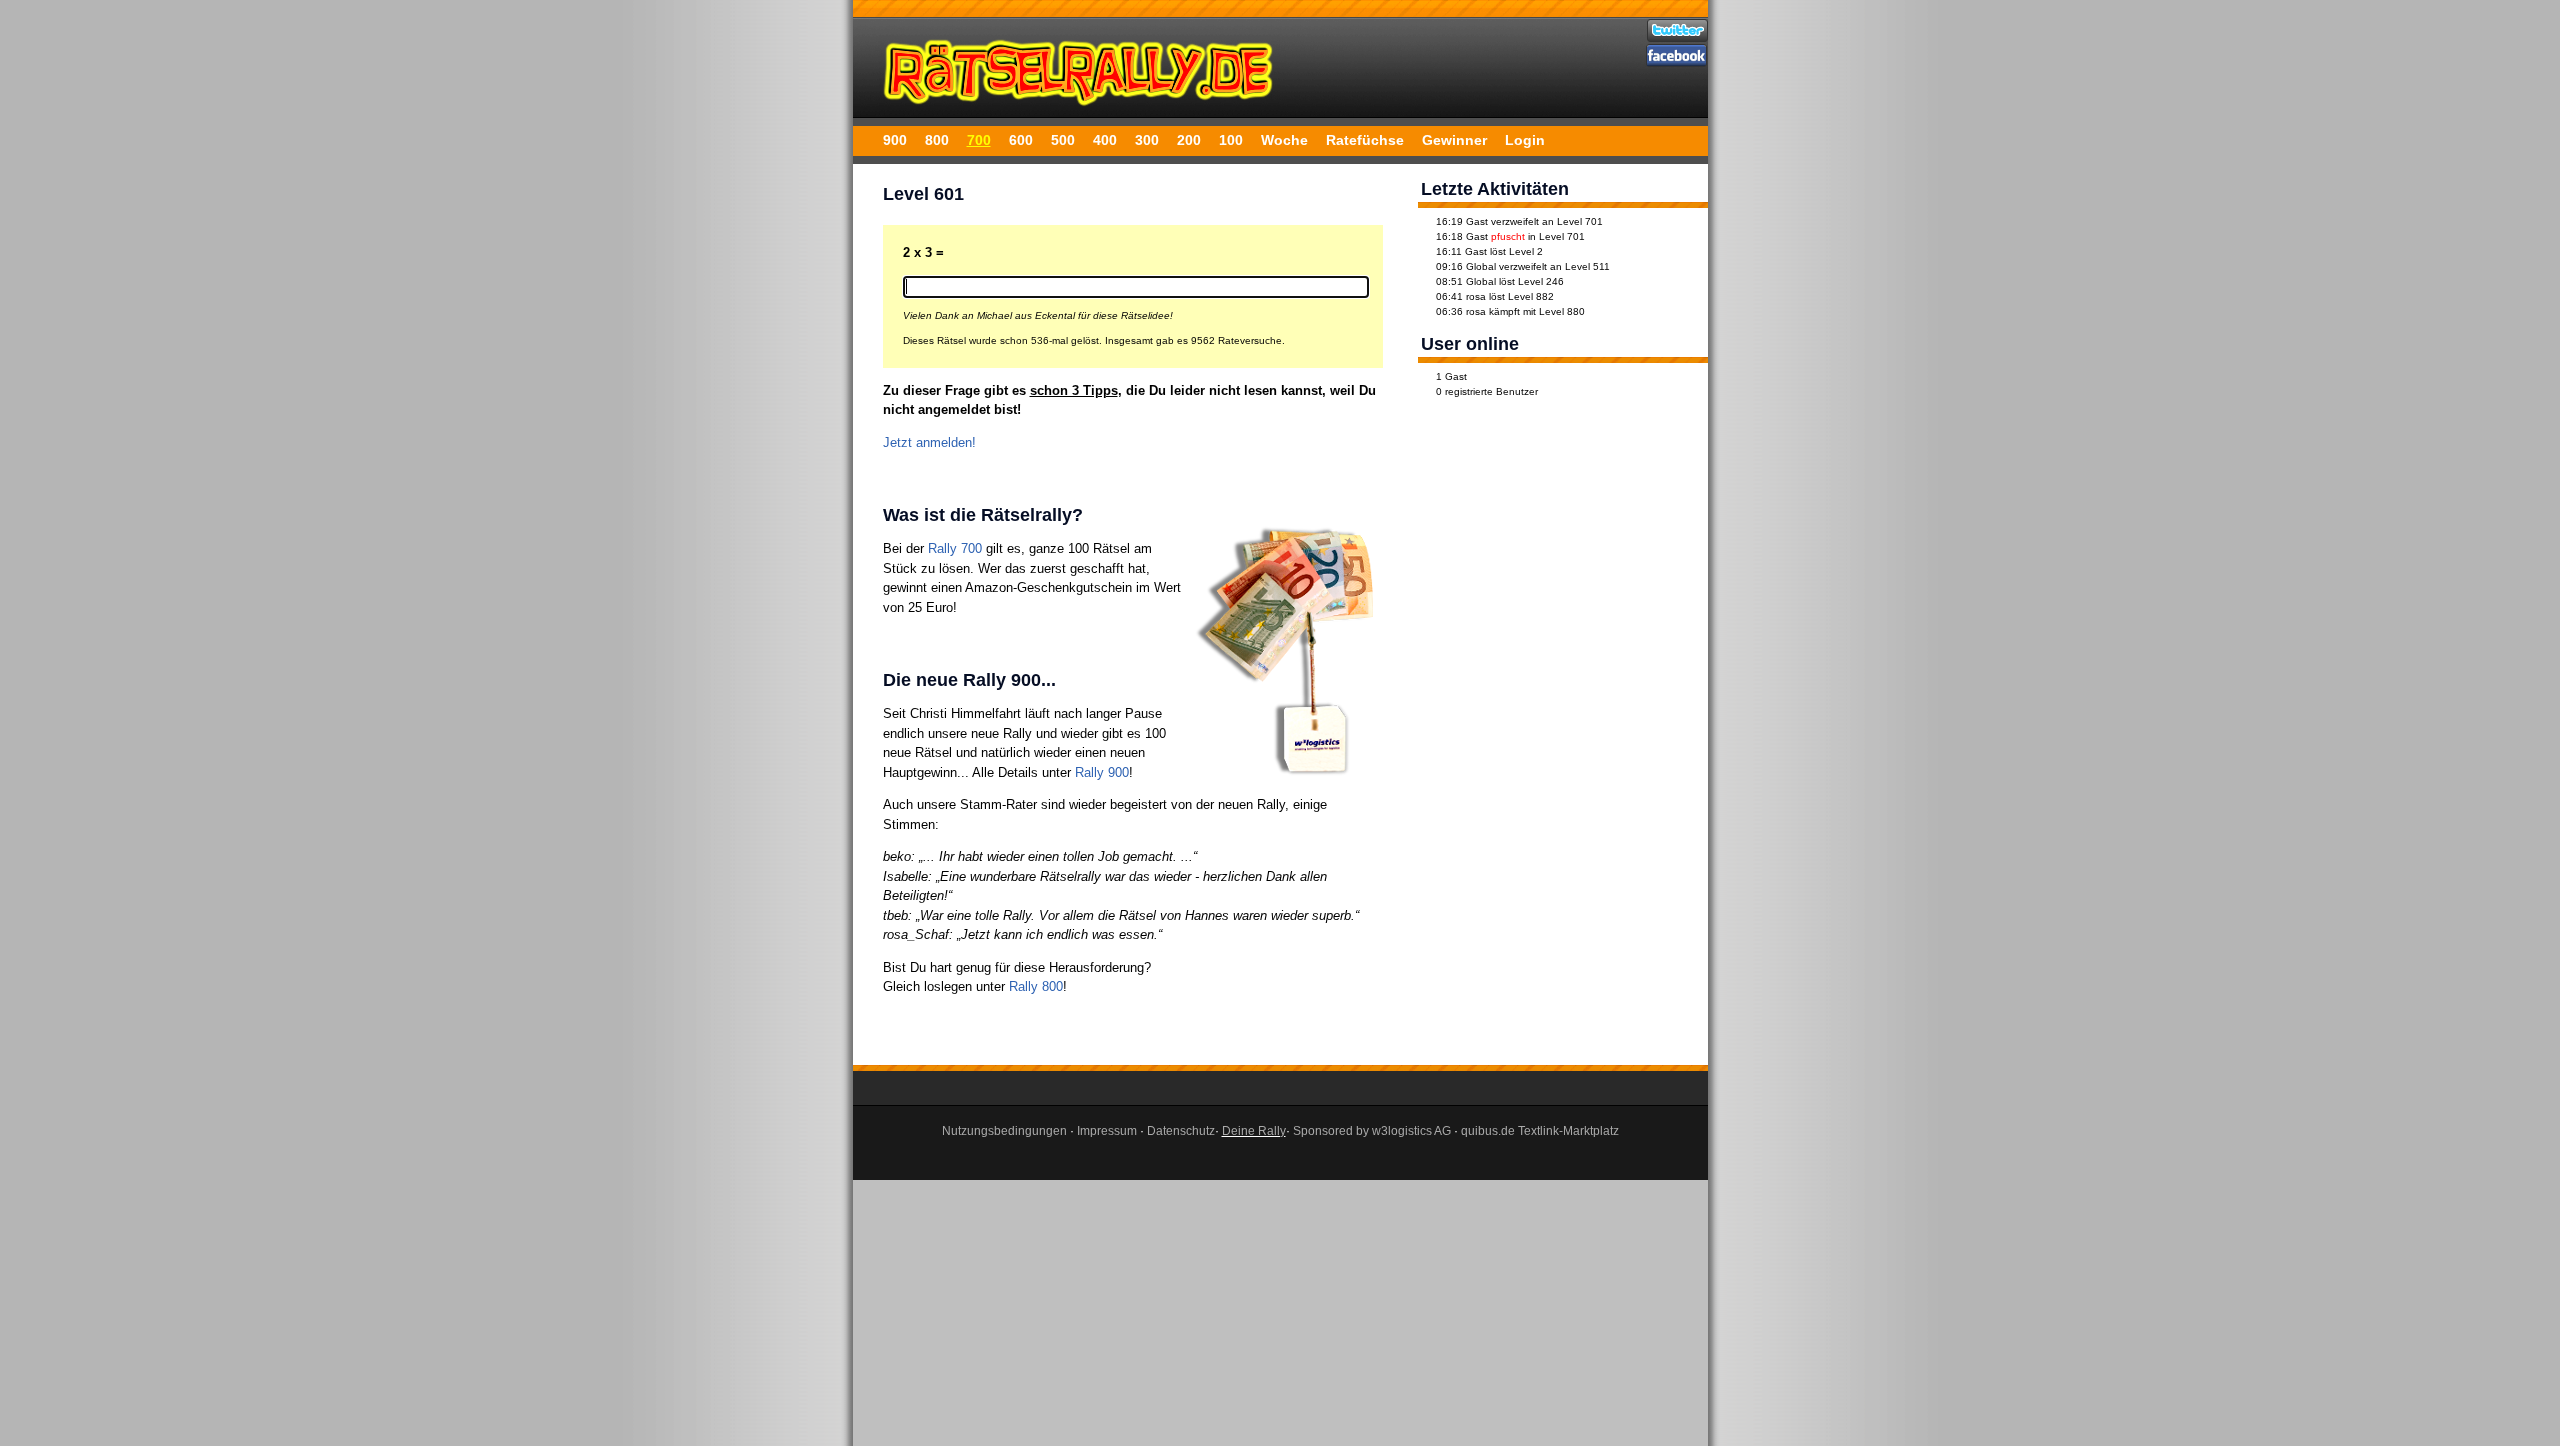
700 (979, 140)
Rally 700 (955, 548)
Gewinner (1454, 140)
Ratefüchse (1365, 140)
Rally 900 (1102, 772)
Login (1525, 140)
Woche (1284, 140)
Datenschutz (1181, 1130)
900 (895, 140)
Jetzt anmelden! (929, 442)
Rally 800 (1036, 986)
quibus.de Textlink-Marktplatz (1540, 1130)
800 (937, 140)
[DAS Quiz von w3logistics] (1079, 109)
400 (1105, 140)
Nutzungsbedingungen (1004, 1130)
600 (1021, 140)
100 (1231, 140)
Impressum (1107, 1130)
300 (1147, 140)
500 (1063, 140)
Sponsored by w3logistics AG (1372, 1130)
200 (1189, 140)
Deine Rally (1254, 1130)
